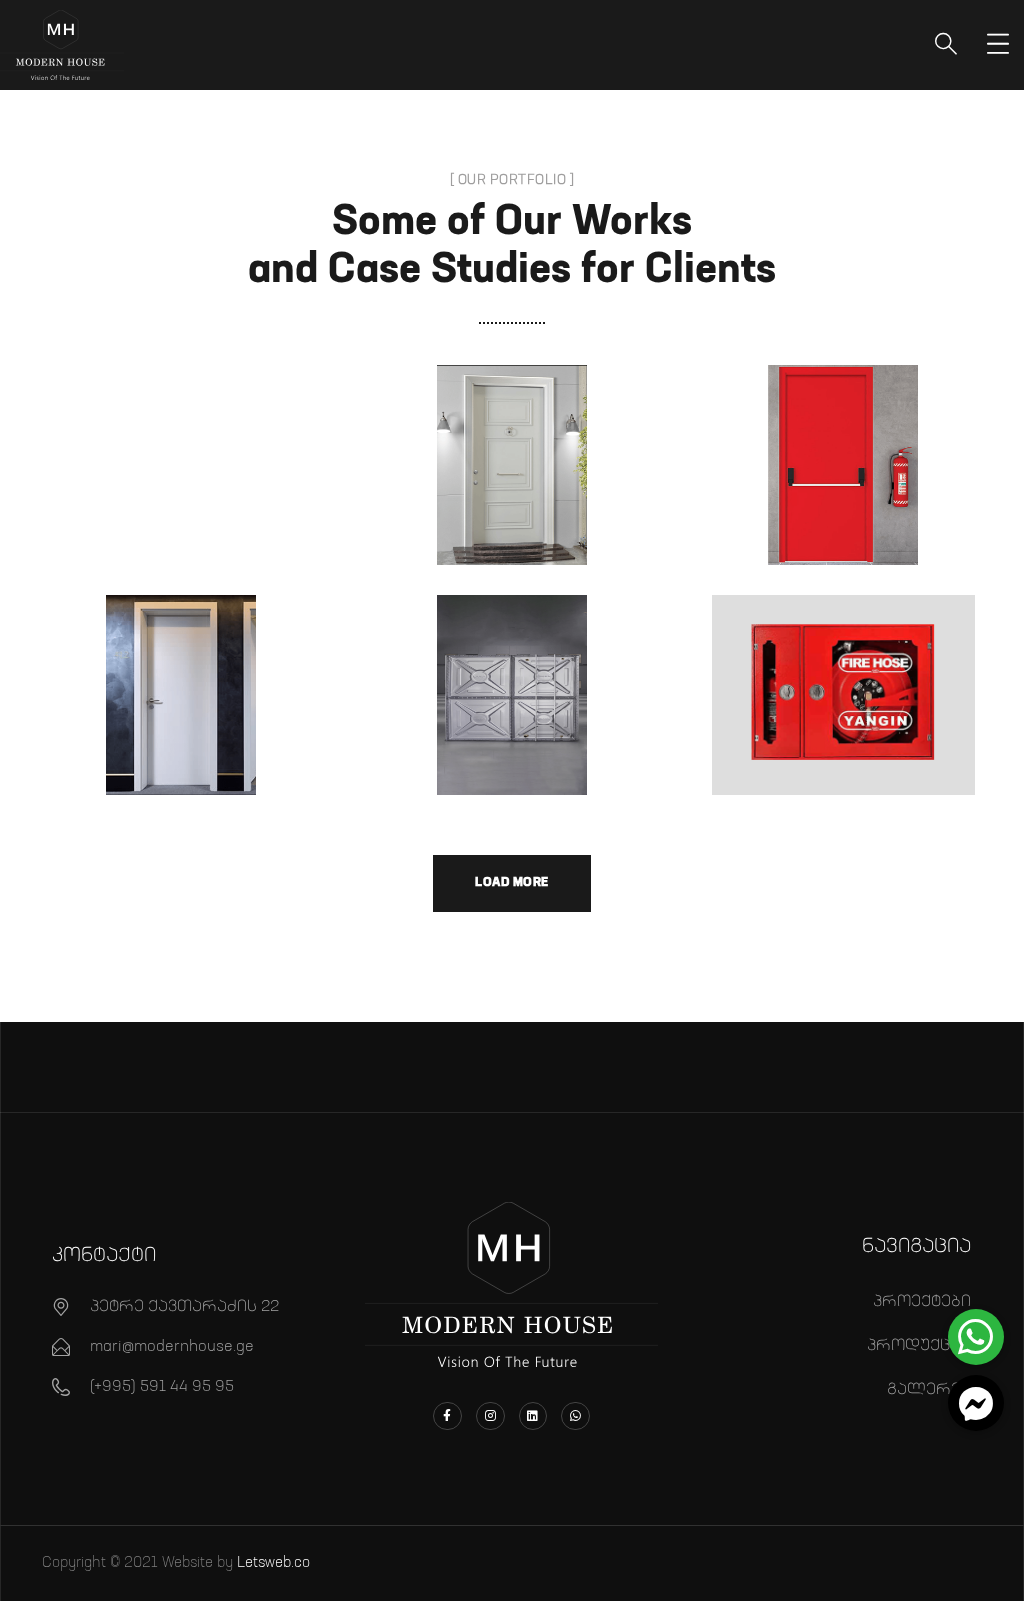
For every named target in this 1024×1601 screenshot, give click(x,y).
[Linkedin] (533, 1416)
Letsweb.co (273, 1562)
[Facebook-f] (447, 1416)
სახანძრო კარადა (843, 673)
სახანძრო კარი (843, 443)
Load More (512, 882)
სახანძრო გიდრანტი (844, 720)
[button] (976, 1403)
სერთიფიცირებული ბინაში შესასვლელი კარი (517, 538)
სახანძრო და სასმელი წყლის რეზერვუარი (512, 668)
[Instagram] (490, 1416)
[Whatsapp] (575, 1416)
